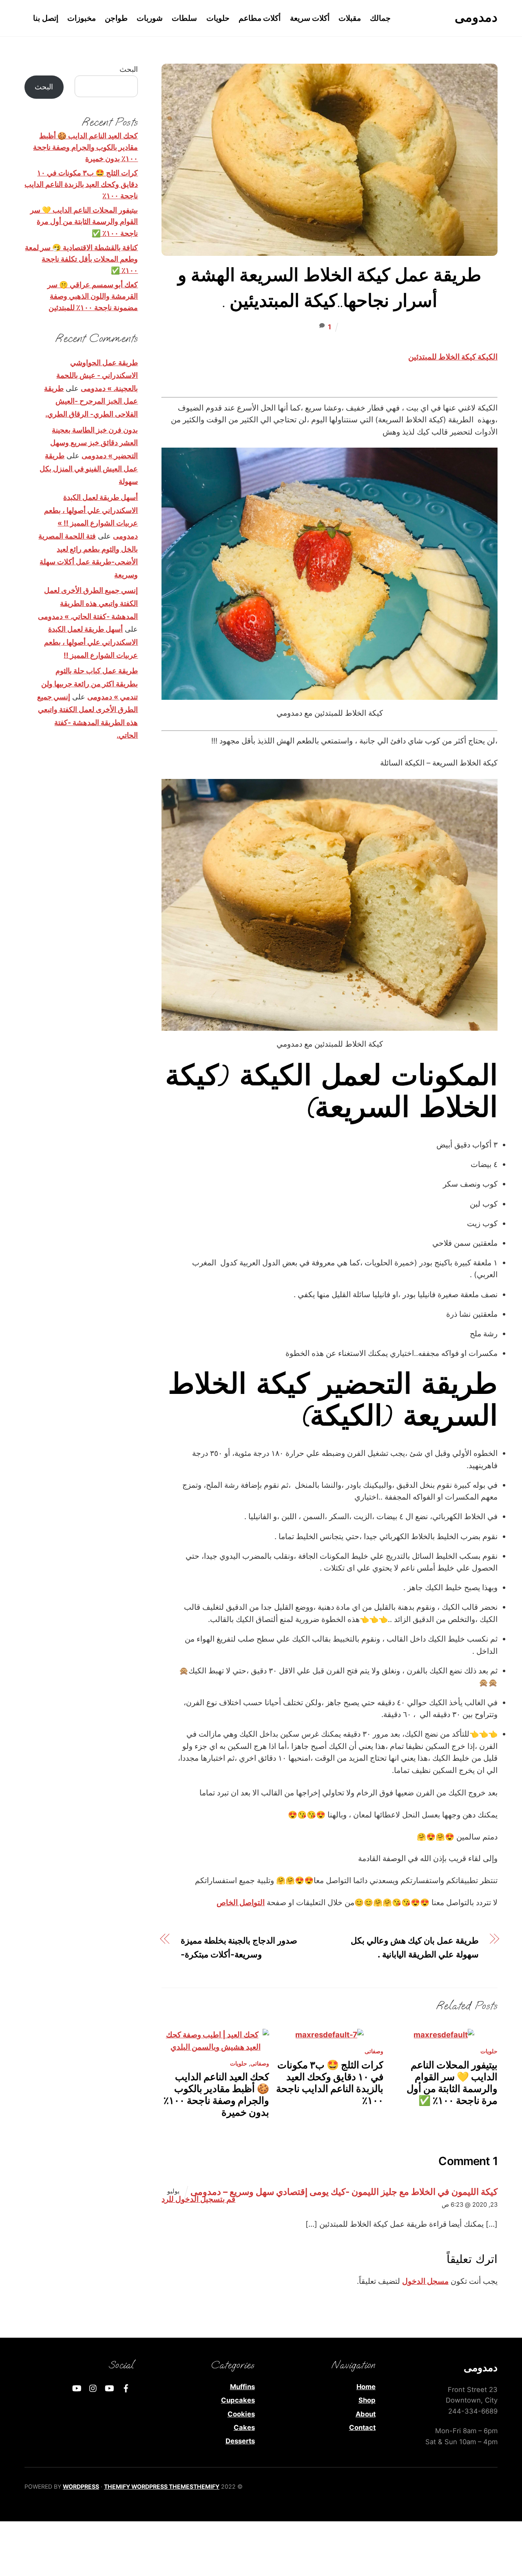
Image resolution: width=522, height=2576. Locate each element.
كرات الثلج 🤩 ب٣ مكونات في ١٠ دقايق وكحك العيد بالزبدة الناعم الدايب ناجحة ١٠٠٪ (330, 2083)
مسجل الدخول (425, 2281)
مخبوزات (82, 18)
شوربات (150, 18)
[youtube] (110, 2387)
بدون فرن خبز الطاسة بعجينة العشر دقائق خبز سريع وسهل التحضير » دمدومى (94, 443)
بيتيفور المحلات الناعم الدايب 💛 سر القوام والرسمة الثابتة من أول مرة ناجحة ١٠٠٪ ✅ (452, 2083)
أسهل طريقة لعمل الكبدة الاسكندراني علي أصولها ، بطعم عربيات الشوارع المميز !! (91, 642)
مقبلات (350, 18)
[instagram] (93, 2387)
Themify (206, 2486)
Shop (367, 2400)
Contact (362, 2427)
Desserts (240, 2441)
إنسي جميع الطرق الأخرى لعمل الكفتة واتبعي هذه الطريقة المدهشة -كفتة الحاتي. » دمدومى (88, 603)
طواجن (116, 18)
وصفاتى (260, 2063)
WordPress (81, 2486)
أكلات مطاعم (260, 18)
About (366, 2414)
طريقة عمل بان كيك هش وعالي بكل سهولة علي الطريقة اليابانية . (415, 1947)
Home (366, 2387)
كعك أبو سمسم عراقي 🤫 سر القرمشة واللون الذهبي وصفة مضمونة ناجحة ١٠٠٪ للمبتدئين (93, 296)
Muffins (242, 2387)
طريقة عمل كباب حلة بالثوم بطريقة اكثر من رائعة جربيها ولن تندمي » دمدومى (90, 683)
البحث (129, 69)
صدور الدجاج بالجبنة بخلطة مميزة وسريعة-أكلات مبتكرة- (239, 1947)
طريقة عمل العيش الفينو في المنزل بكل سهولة (89, 468)
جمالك (380, 18)
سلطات (184, 18)
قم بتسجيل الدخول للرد (198, 2199)
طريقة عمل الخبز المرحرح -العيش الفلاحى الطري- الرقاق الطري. (91, 401)
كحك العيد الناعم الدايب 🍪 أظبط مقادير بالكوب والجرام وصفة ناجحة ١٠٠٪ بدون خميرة (216, 2095)
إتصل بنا (46, 18)
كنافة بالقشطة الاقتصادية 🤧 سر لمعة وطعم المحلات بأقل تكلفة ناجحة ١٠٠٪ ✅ (81, 259)
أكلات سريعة (310, 18)
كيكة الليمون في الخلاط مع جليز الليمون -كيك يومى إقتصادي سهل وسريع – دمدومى (344, 2191)
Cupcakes (238, 2400)
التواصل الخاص (241, 1902)
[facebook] (126, 2387)
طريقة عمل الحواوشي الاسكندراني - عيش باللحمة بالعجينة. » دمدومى (97, 375)
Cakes (244, 2427)
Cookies (241, 2414)
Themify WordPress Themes (149, 2486)
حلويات (218, 18)
